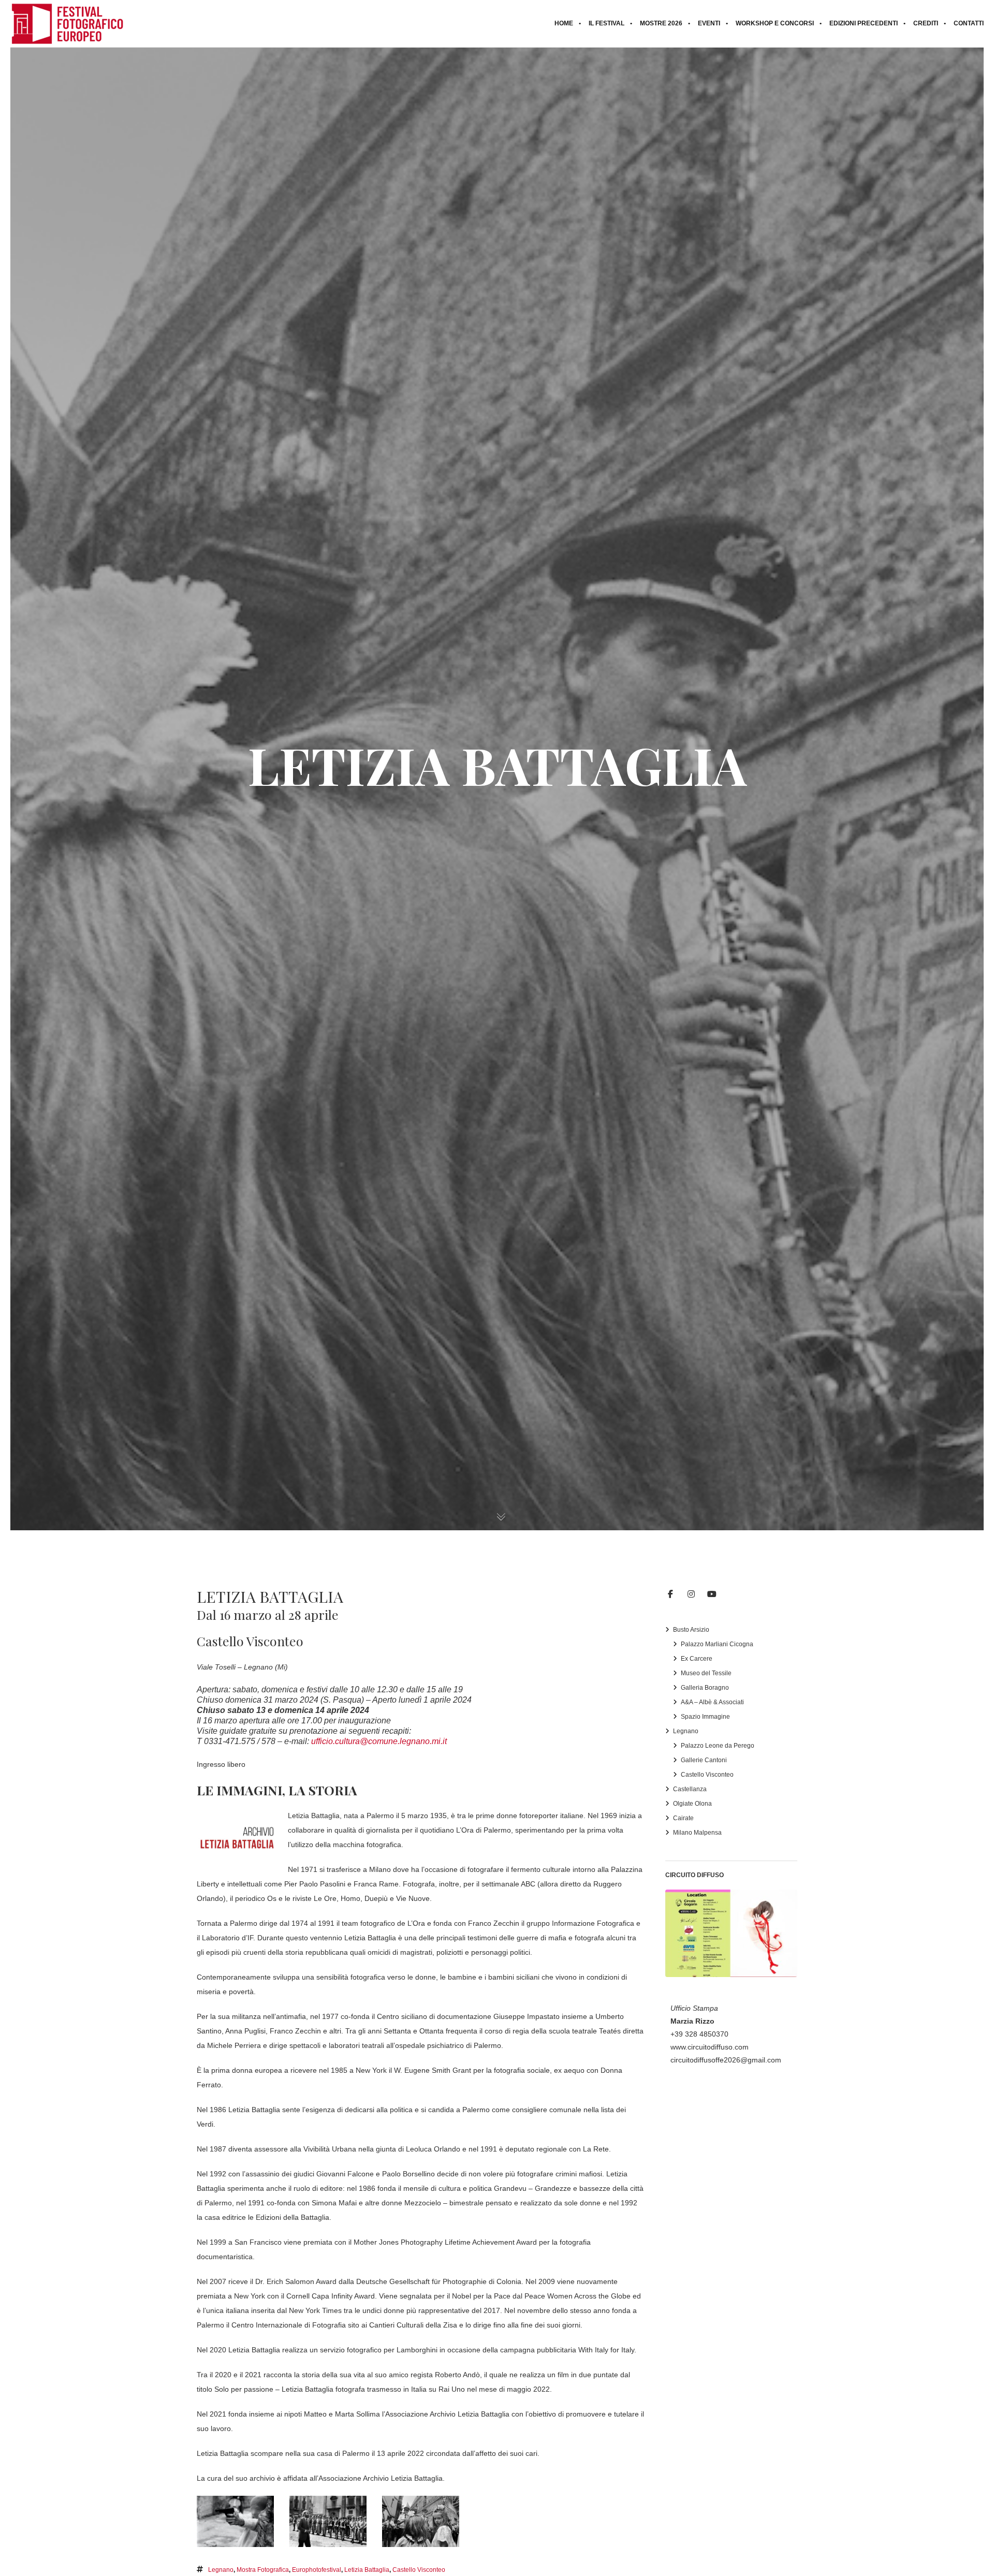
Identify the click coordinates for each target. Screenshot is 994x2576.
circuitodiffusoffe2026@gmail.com (726, 2060)
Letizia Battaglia (367, 2570)
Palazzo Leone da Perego (718, 1746)
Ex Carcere (697, 1659)
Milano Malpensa (697, 1833)
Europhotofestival (317, 2570)
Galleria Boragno (705, 1688)
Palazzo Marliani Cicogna (717, 1644)
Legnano (221, 2570)
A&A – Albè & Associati (712, 1702)
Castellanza (690, 1789)
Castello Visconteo (419, 2570)
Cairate (683, 1818)
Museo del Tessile (706, 1673)
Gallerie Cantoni (704, 1760)
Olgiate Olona (692, 1804)
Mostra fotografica (263, 2570)
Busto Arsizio (691, 1630)
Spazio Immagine (705, 1717)
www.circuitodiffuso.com (710, 2047)
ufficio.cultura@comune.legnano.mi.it (379, 1741)
